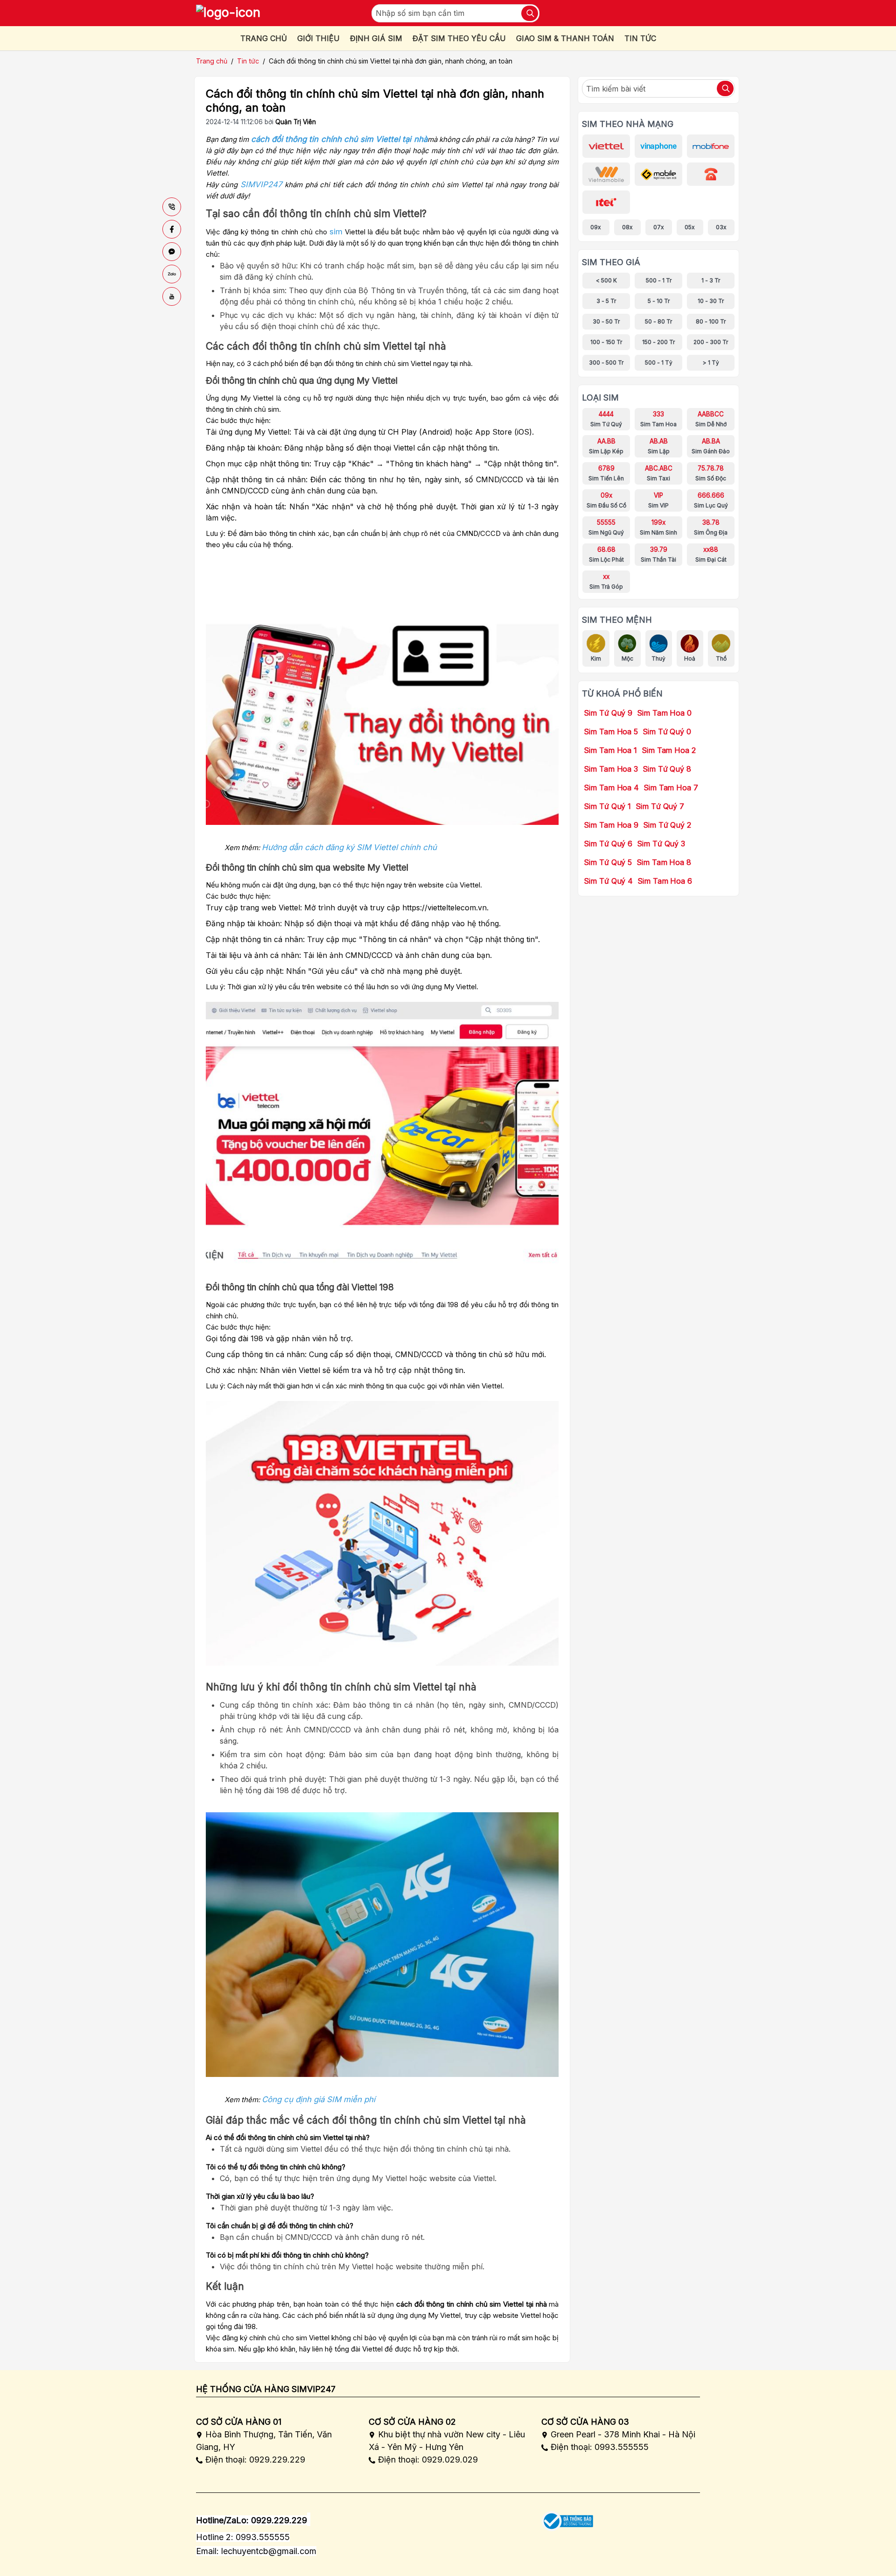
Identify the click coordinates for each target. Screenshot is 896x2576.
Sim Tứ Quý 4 (608, 881)
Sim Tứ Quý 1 (607, 806)
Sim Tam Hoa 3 (611, 769)
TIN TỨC (640, 38)
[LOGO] (228, 13)
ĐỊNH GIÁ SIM (376, 38)
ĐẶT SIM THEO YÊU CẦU (459, 38)
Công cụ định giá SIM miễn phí (318, 2099)
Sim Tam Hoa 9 (611, 825)
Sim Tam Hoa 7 (671, 788)
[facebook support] (172, 229)
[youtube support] (172, 296)
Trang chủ (212, 61)
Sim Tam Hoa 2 (669, 750)
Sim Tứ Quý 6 (608, 844)
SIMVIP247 (261, 184)
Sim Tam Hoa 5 (611, 732)
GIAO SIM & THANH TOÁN (565, 38)
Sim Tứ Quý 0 (667, 732)
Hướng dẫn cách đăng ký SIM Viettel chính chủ (349, 847)
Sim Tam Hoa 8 (664, 862)
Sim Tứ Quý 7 (660, 806)
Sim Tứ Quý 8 (667, 769)
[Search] (530, 13)
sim (336, 232)
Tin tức (248, 61)
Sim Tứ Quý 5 (608, 862)
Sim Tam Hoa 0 (664, 713)
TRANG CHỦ (264, 38)
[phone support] (172, 207)
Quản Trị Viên (296, 122)
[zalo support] (172, 274)
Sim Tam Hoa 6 (665, 881)
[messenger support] (172, 252)
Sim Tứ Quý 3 (661, 844)
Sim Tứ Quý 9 (608, 713)
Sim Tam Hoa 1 (610, 750)
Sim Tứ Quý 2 (667, 825)
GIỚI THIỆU (318, 38)
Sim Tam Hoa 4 (611, 788)
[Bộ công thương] (567, 2518)
